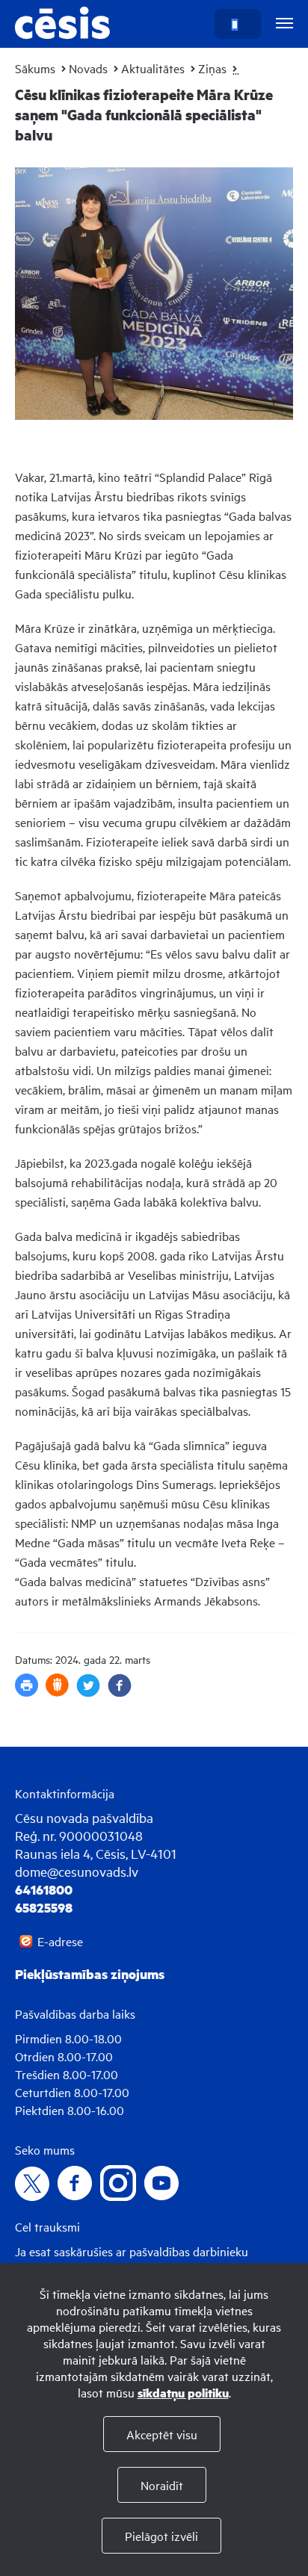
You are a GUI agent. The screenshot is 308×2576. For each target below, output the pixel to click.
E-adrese (60, 1941)
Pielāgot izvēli (161, 2536)
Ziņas (212, 68)
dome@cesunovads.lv (77, 1871)
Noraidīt (162, 2485)
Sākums (35, 68)
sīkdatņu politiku (183, 2393)
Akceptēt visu (162, 2434)
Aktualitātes (153, 68)
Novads (88, 68)
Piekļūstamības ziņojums (90, 1974)
